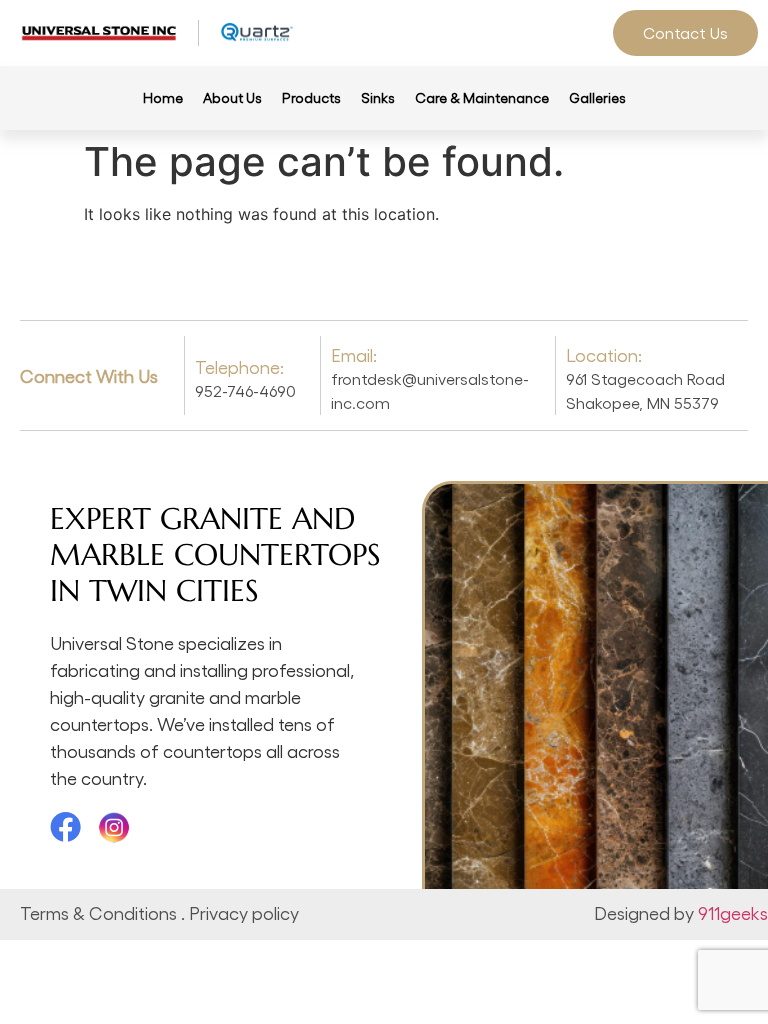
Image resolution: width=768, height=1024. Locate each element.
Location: (604, 354)
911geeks (733, 912)
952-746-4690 (245, 390)
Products (311, 97)
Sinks (378, 97)
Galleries (597, 97)
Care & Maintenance (482, 97)
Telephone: (239, 366)
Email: (354, 354)
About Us (232, 97)
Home (163, 97)
